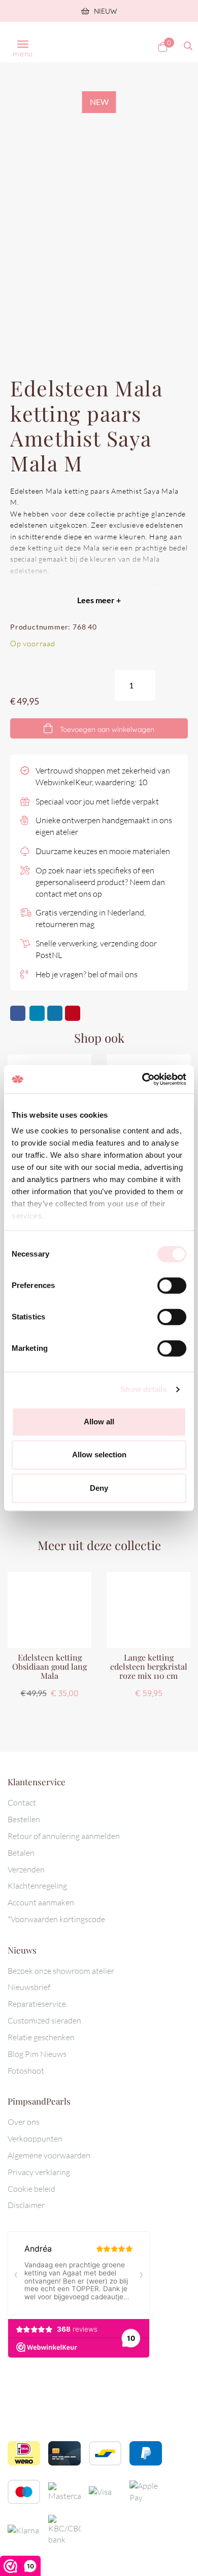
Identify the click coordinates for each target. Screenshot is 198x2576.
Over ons (24, 2122)
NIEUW (105, 11)
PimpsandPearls (89, 42)
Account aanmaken (41, 1902)
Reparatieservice (37, 2004)
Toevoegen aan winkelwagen (106, 729)
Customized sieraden (44, 2020)
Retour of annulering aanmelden (64, 1836)
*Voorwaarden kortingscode (56, 1919)
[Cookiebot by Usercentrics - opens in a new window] (142, 1079)
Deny (99, 1488)
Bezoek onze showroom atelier (61, 1971)
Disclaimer (26, 2205)
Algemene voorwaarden (49, 2155)
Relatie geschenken (41, 2037)
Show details (143, 1389)
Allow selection (99, 1455)
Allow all (99, 1422)
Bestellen (24, 1819)
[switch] (172, 1285)
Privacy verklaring (39, 2172)
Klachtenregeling (37, 1886)
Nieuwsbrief (29, 1987)
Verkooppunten (35, 2139)
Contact (22, 1802)
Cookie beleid (31, 2189)
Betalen (21, 1853)
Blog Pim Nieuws (37, 2054)
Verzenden (26, 1869)
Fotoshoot (26, 2071)
